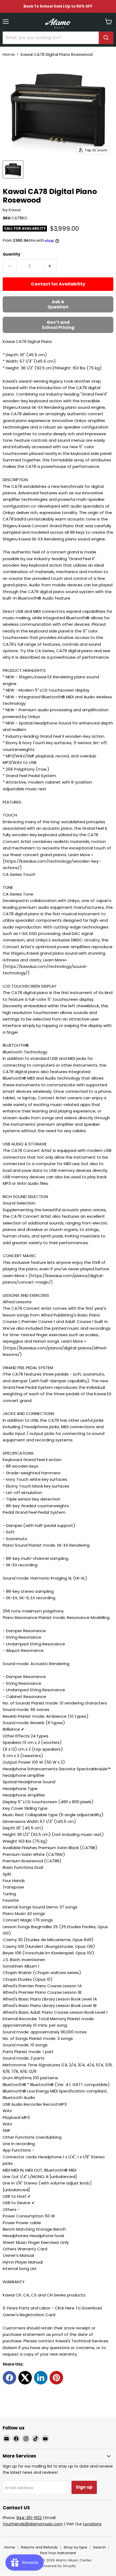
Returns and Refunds (39, 2547)
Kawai (15, 210)
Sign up (84, 2487)
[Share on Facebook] (9, 2378)
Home (9, 54)
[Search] (106, 38)
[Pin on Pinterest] (56, 2378)
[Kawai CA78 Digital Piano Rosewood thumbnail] (13, 169)
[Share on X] (25, 2378)
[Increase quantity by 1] (50, 266)
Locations (92, 2524)
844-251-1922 (29, 2518)
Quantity (11, 254)
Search (99, 2547)
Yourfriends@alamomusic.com (33, 2524)
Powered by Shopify (58, 2566)
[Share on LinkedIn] (41, 2378)
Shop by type (75, 2547)
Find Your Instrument (58, 2553)
